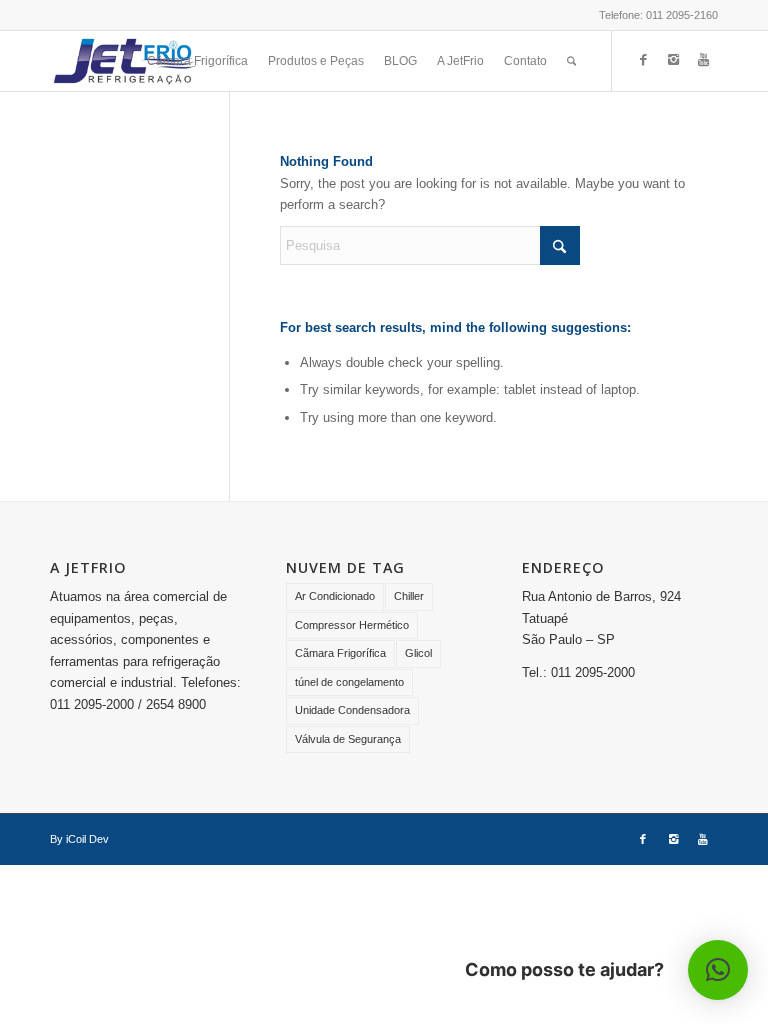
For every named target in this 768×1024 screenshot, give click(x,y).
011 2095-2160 (682, 15)
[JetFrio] (125, 61)
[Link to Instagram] (673, 60)
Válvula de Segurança (348, 739)
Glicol (418, 653)
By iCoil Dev (79, 839)
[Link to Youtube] (703, 60)
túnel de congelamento (349, 682)
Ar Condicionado (335, 596)
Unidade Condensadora (352, 710)
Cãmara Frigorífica (340, 653)
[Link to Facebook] (643, 60)
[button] (718, 970)
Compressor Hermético (352, 625)
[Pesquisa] (571, 61)
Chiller (409, 596)
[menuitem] (197, 61)
